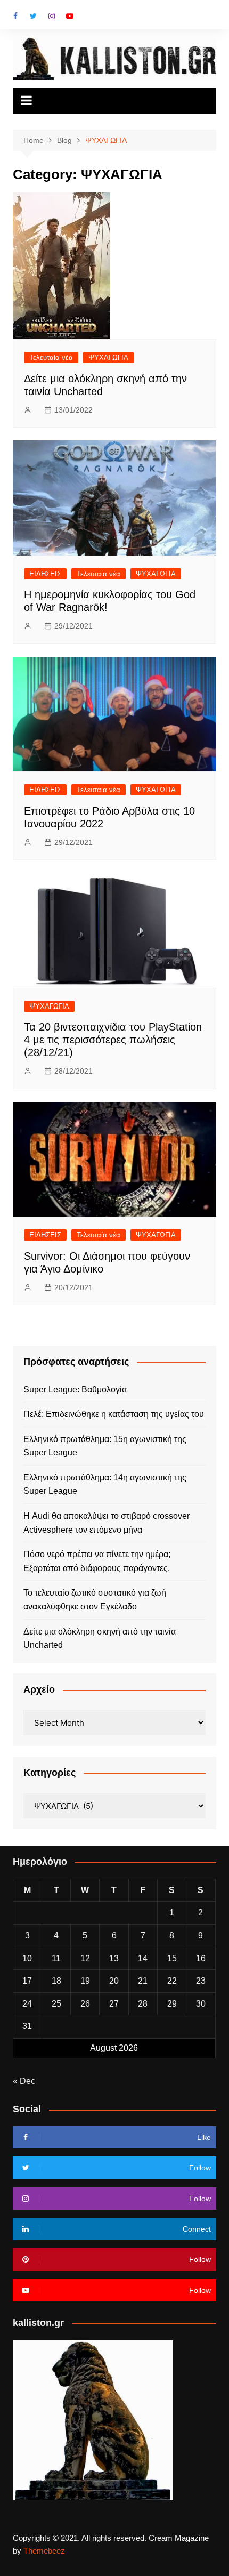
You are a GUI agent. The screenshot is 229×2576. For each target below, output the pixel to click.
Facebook (15, 16)
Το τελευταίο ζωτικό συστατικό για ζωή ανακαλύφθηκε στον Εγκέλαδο (95, 1600)
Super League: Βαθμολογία (75, 1390)
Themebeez (44, 2551)
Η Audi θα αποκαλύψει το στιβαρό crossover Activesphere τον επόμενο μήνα (107, 1523)
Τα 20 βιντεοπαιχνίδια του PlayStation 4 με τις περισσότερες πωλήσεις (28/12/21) (113, 1040)
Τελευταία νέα (51, 357)
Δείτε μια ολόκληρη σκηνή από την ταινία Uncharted (100, 1639)
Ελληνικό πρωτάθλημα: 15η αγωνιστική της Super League (105, 1446)
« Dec (24, 2081)
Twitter (34, 16)
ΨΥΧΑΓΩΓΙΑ (108, 357)
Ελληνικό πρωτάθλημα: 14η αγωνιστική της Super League (105, 1484)
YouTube (70, 16)
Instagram (52, 16)
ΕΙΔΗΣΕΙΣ (45, 574)
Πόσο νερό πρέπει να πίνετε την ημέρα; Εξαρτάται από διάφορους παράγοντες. (97, 1561)
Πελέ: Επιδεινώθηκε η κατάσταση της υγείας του (114, 1414)
